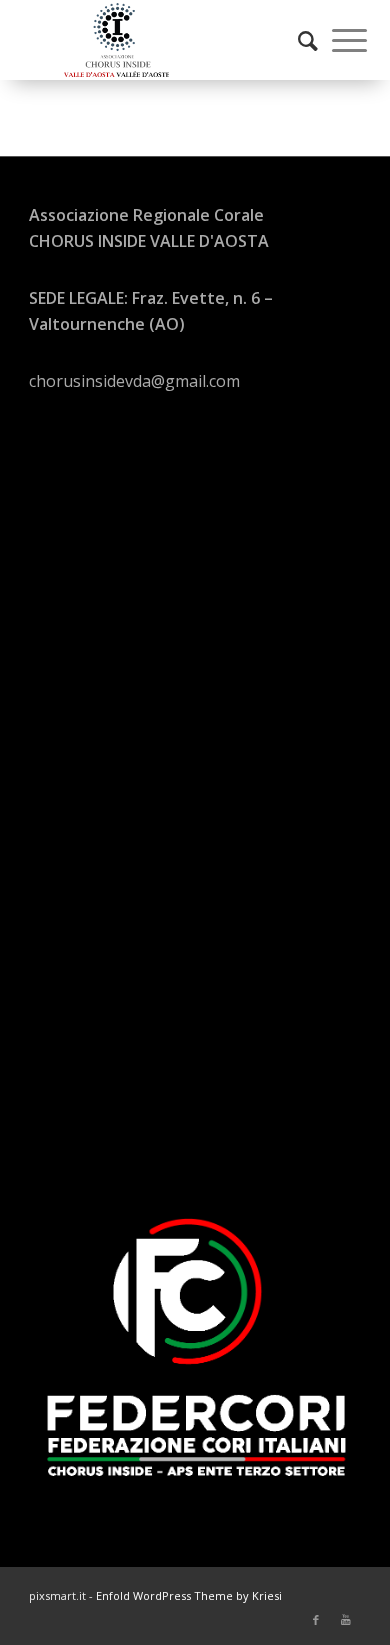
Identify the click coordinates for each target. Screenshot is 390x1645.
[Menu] (339, 40)
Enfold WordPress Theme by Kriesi (189, 1595)
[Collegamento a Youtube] (346, 1620)
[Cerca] (298, 40)
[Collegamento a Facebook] (316, 1620)
